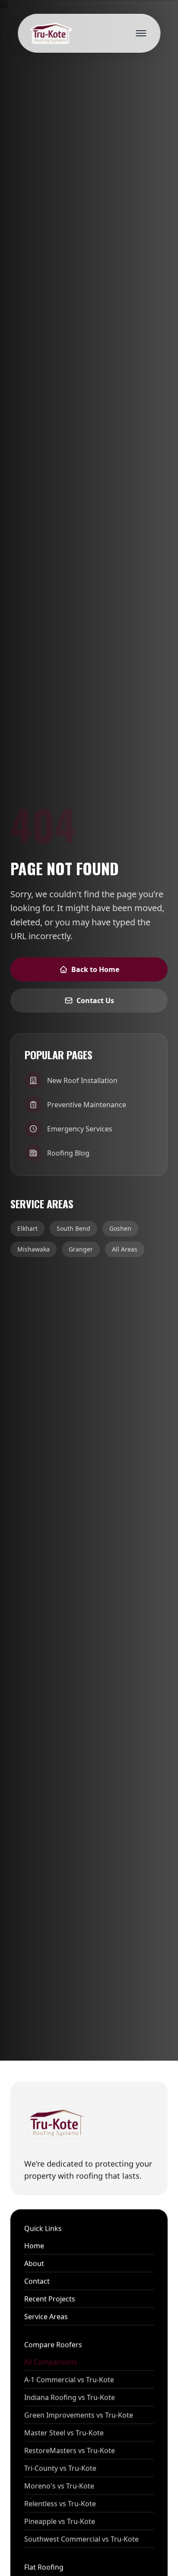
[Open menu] (141, 33)
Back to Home (95, 969)
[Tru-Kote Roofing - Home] (50, 33)
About (34, 2263)
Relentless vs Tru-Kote (60, 2503)
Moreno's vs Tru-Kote (59, 2486)
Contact (37, 2281)
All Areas (125, 1249)
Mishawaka (33, 1249)
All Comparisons (51, 2362)
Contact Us (95, 1001)
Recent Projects (50, 2299)
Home (34, 2246)
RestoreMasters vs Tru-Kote (70, 2450)
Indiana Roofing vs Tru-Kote (70, 2397)
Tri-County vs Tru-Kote (60, 2468)
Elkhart (27, 1228)
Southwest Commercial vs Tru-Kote (81, 2539)
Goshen (120, 1228)
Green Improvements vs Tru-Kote (79, 2415)
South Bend (73, 1228)
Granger (81, 1249)
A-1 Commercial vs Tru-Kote (69, 2379)
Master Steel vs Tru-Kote (64, 2433)
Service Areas (46, 2316)
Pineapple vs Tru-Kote (60, 2521)
